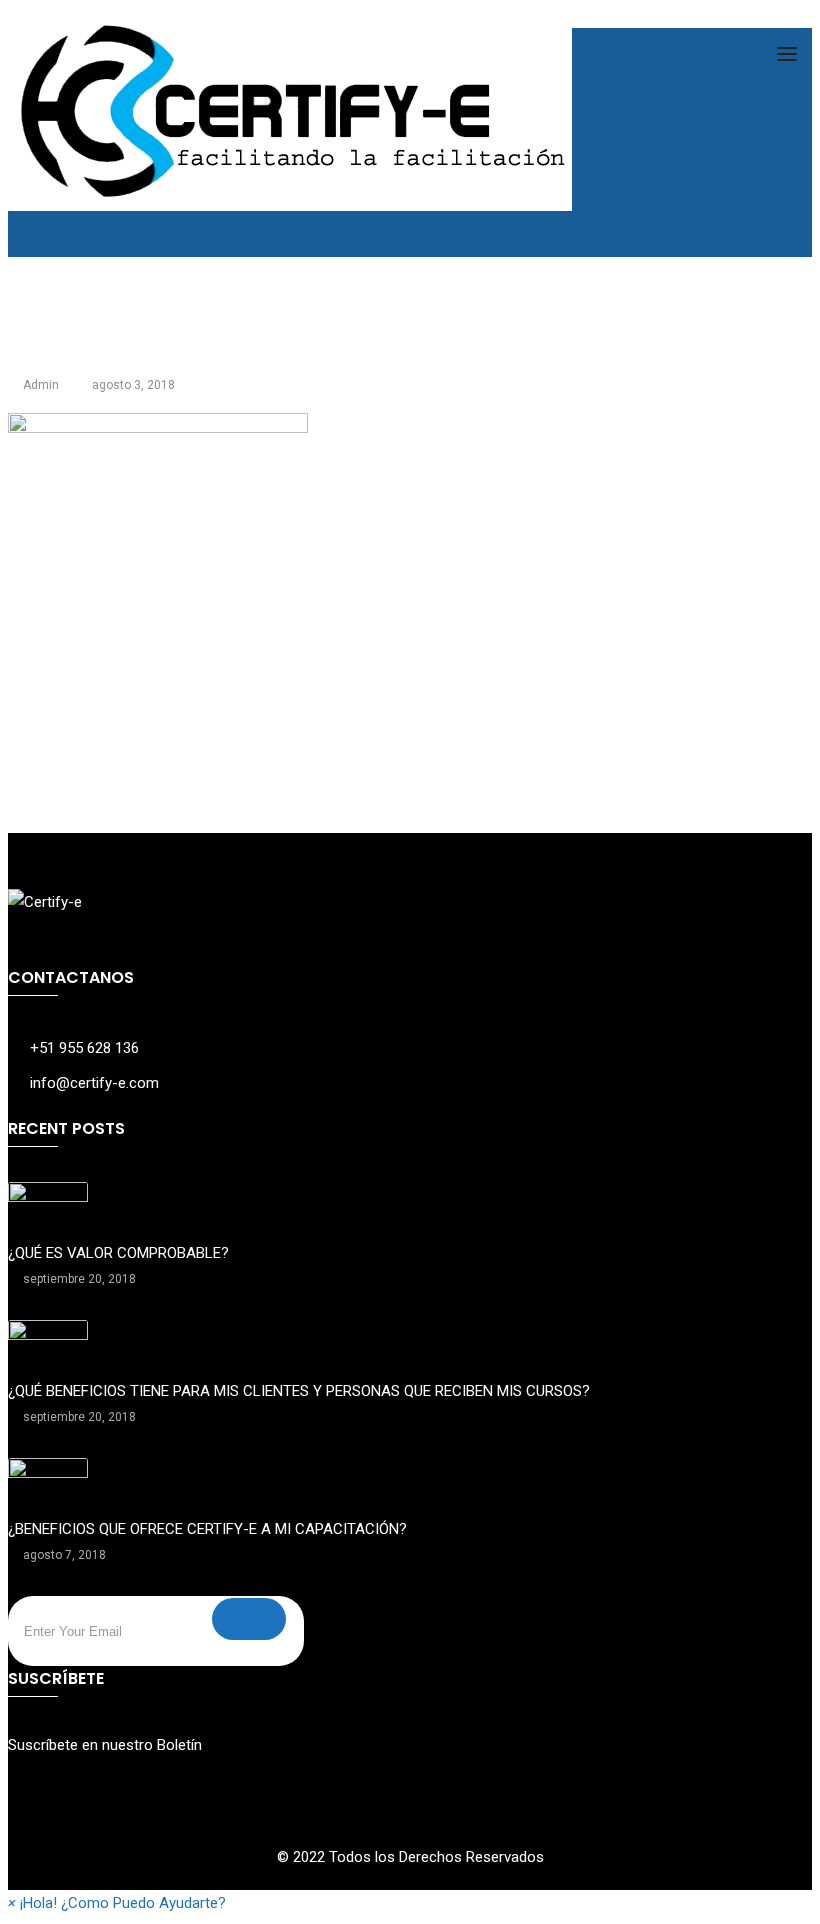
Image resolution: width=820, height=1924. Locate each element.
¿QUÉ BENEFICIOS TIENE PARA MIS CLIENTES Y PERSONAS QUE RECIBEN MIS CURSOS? (299, 1391)
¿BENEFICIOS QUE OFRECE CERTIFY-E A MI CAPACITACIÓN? (207, 1529)
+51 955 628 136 (84, 1048)
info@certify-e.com (94, 1083)
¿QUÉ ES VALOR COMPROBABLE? (118, 1253)
